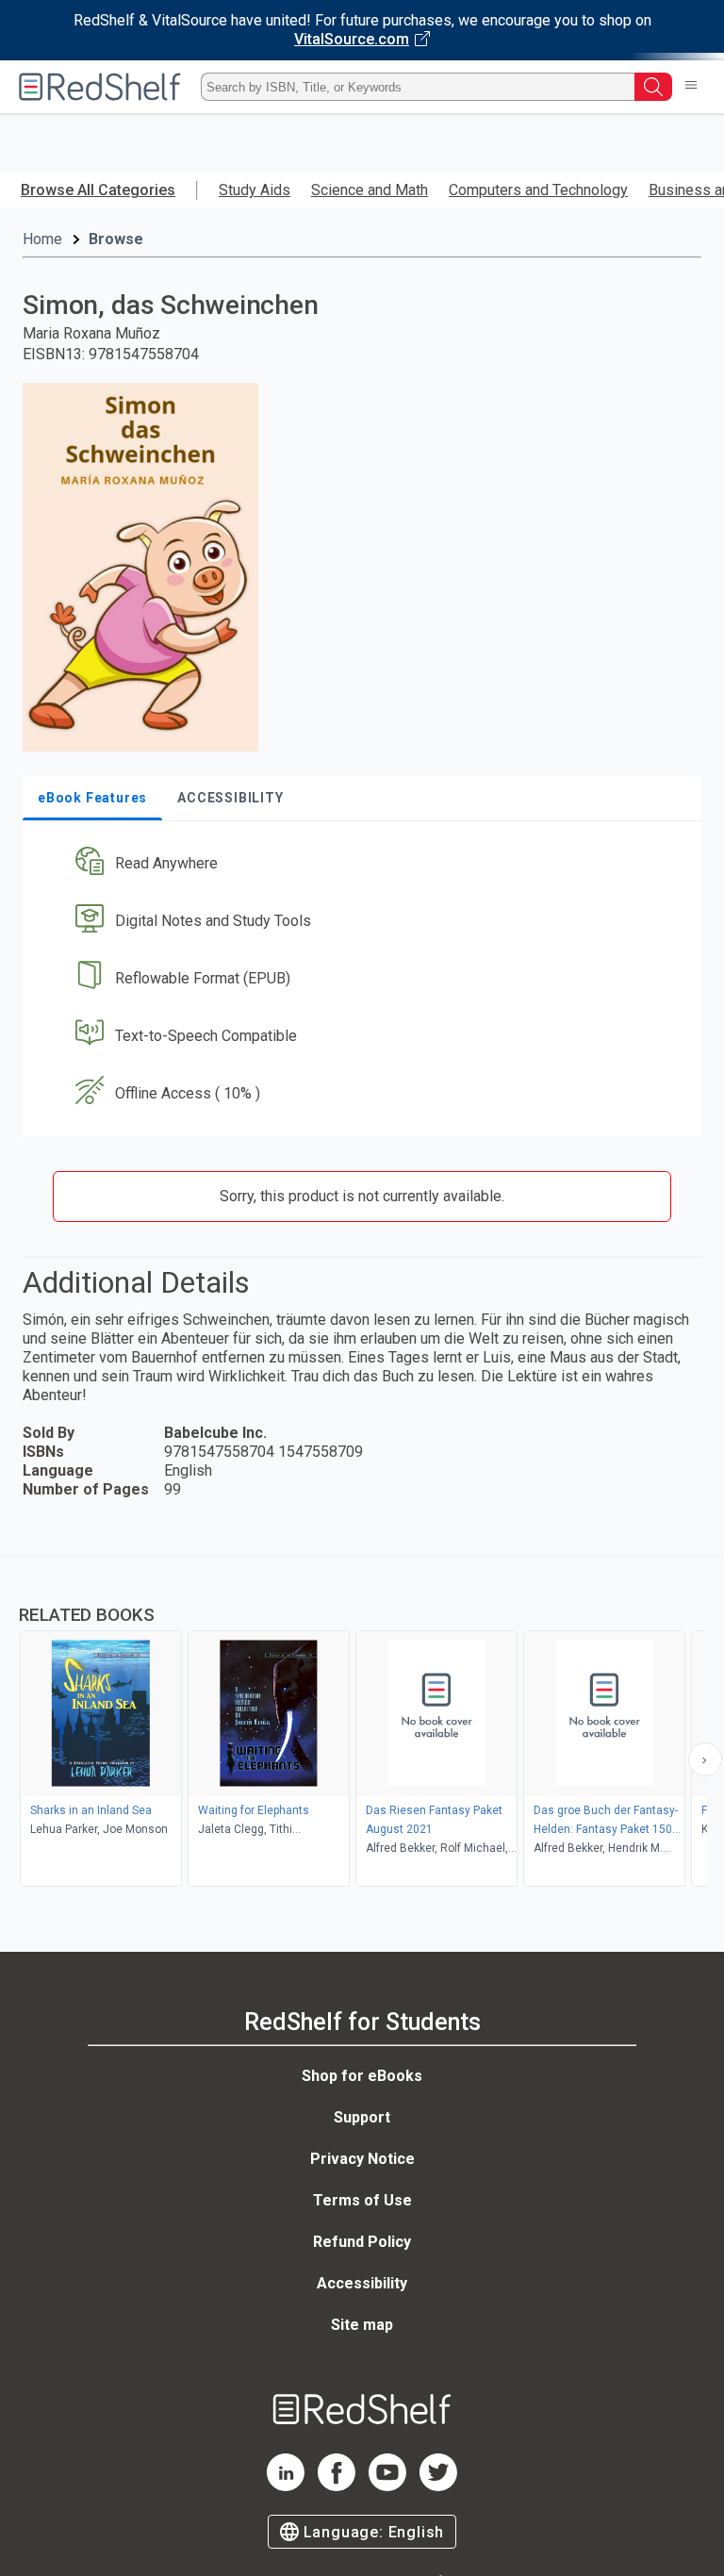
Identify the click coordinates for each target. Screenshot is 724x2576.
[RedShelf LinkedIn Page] (286, 2486)
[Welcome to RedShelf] (100, 87)
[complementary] (362, 1724)
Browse (116, 239)
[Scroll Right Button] (705, 1759)
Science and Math (370, 190)
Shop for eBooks (362, 2076)
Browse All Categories (98, 190)
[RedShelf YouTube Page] (387, 2486)
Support (362, 2117)
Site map (362, 2325)
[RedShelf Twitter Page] (438, 2486)
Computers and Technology (538, 190)
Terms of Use (362, 2200)
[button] (360, 864)
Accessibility (362, 2283)
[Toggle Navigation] (691, 87)
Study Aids (255, 190)
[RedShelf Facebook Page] (337, 2486)
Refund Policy (362, 2242)
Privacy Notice (362, 2159)
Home (42, 239)
